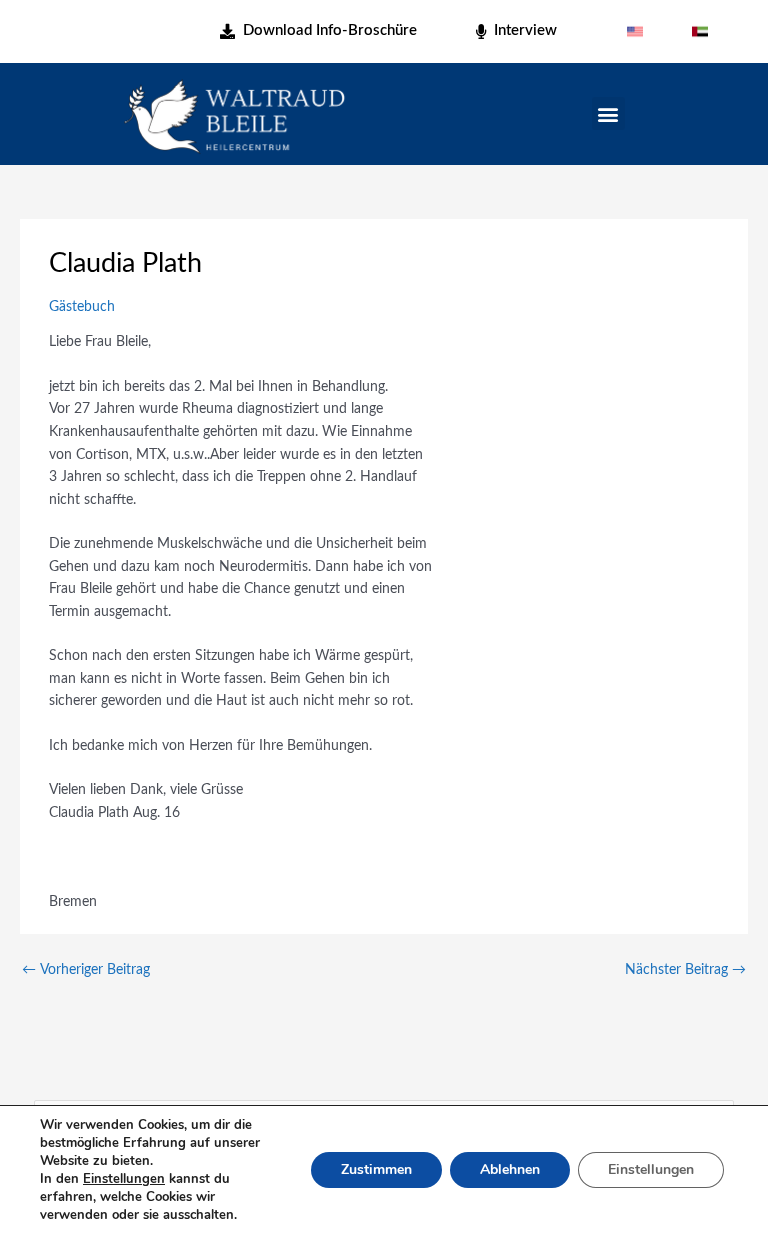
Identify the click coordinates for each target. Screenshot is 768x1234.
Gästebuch (82, 307)
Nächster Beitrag (685, 970)
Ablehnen (510, 1169)
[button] (608, 113)
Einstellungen (124, 1179)
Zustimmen (376, 1169)
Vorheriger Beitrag (86, 970)
